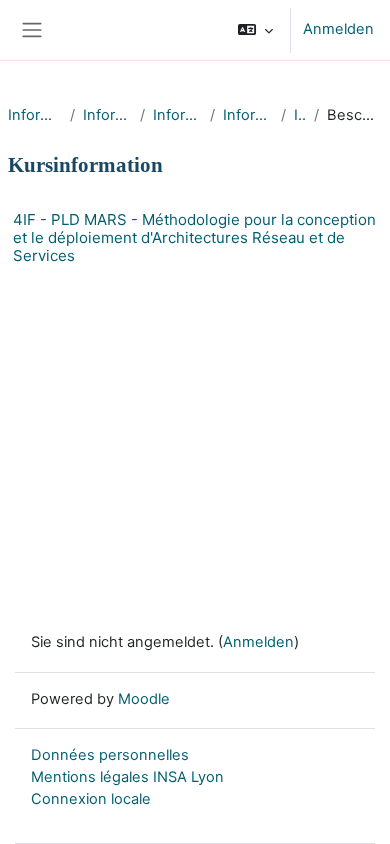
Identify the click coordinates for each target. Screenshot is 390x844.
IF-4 (300, 115)
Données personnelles (110, 755)
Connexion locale (91, 799)
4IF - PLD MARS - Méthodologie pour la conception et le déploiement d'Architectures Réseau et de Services (194, 237)
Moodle (144, 699)
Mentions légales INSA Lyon (127, 777)
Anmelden (338, 29)
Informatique (35, 115)
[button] (255, 30)
